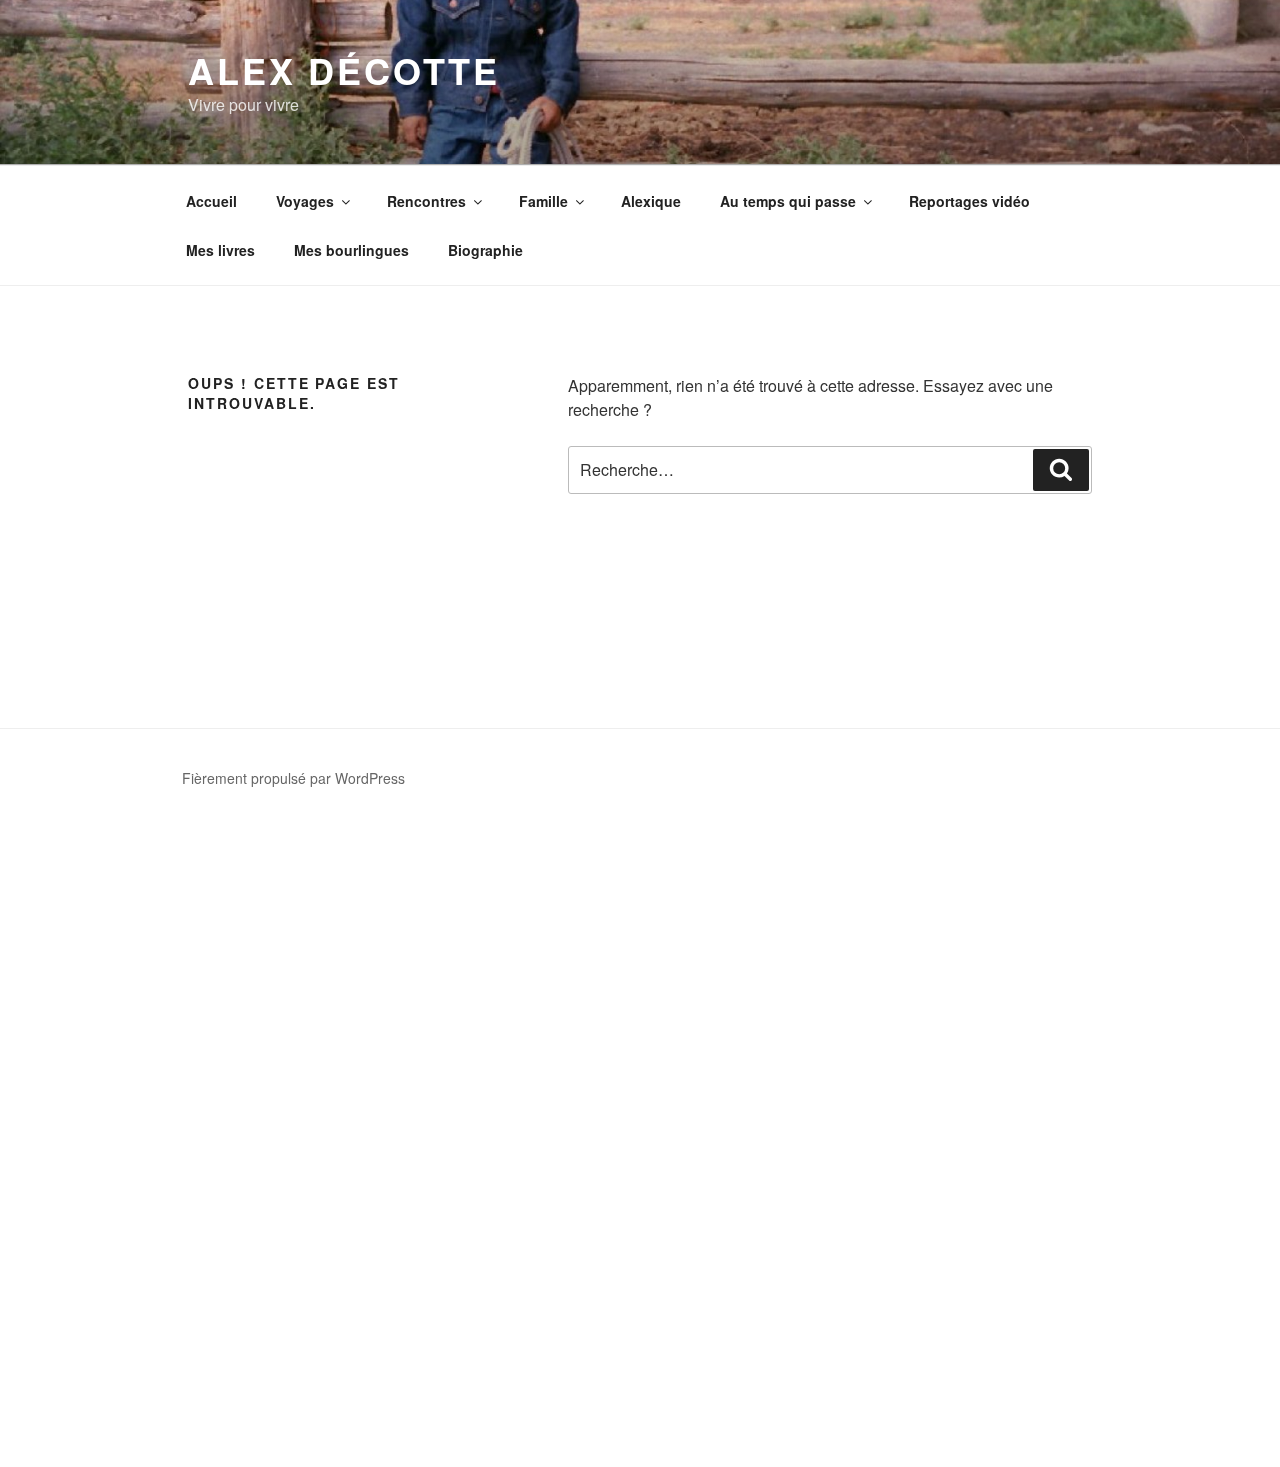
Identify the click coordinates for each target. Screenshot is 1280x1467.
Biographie (485, 250)
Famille (543, 201)
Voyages (305, 201)
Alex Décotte (344, 70)
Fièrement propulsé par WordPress (293, 778)
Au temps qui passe (788, 201)
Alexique (651, 201)
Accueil (211, 201)
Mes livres (220, 250)
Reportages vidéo (969, 201)
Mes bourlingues (351, 250)
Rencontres (426, 201)
